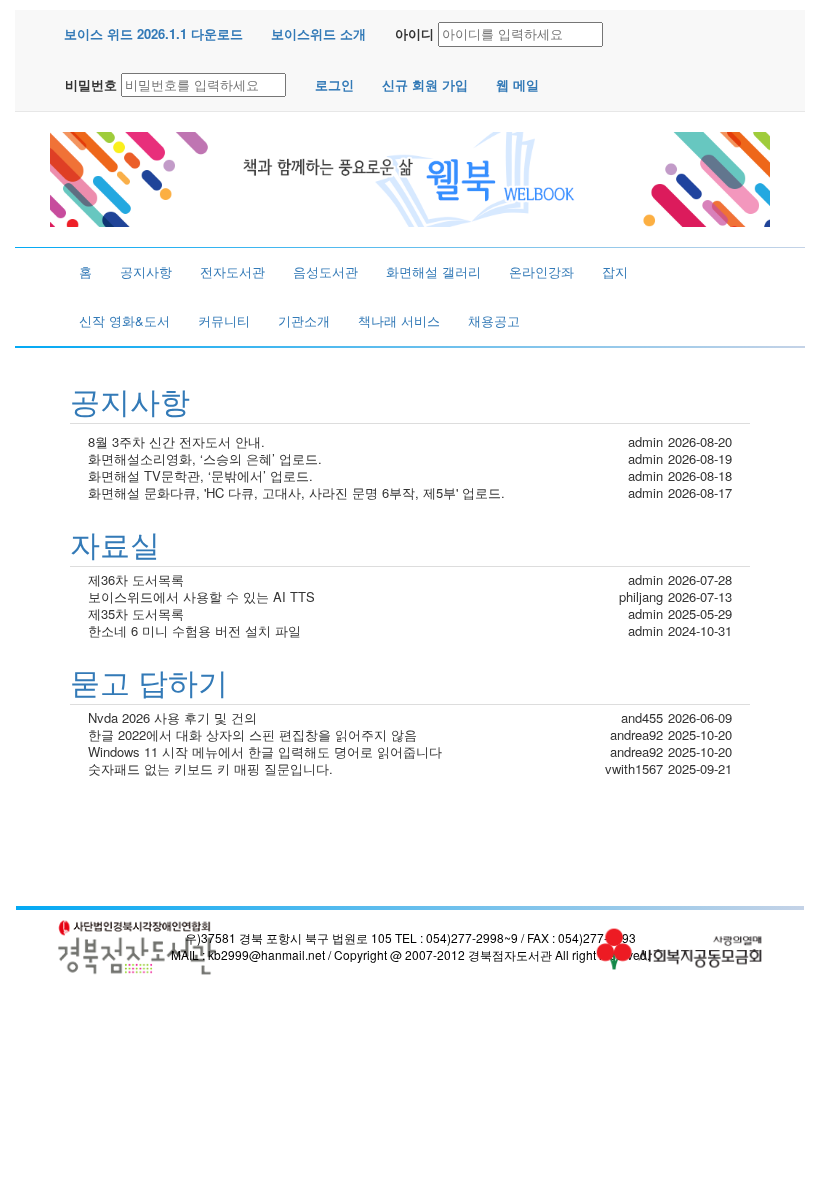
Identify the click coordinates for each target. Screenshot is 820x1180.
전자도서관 (232, 271)
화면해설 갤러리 (433, 271)
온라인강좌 (541, 271)
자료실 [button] (115, 543)
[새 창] (137, 947)
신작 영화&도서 (124, 320)
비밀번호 (91, 85)
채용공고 (494, 320)
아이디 (414, 34)
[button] (153, 34)
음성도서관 (325, 271)
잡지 (615, 271)
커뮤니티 (224, 320)
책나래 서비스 (399, 320)
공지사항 (146, 271)
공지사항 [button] (130, 400)
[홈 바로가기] (410, 177)
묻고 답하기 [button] (149, 681)
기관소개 (304, 320)
